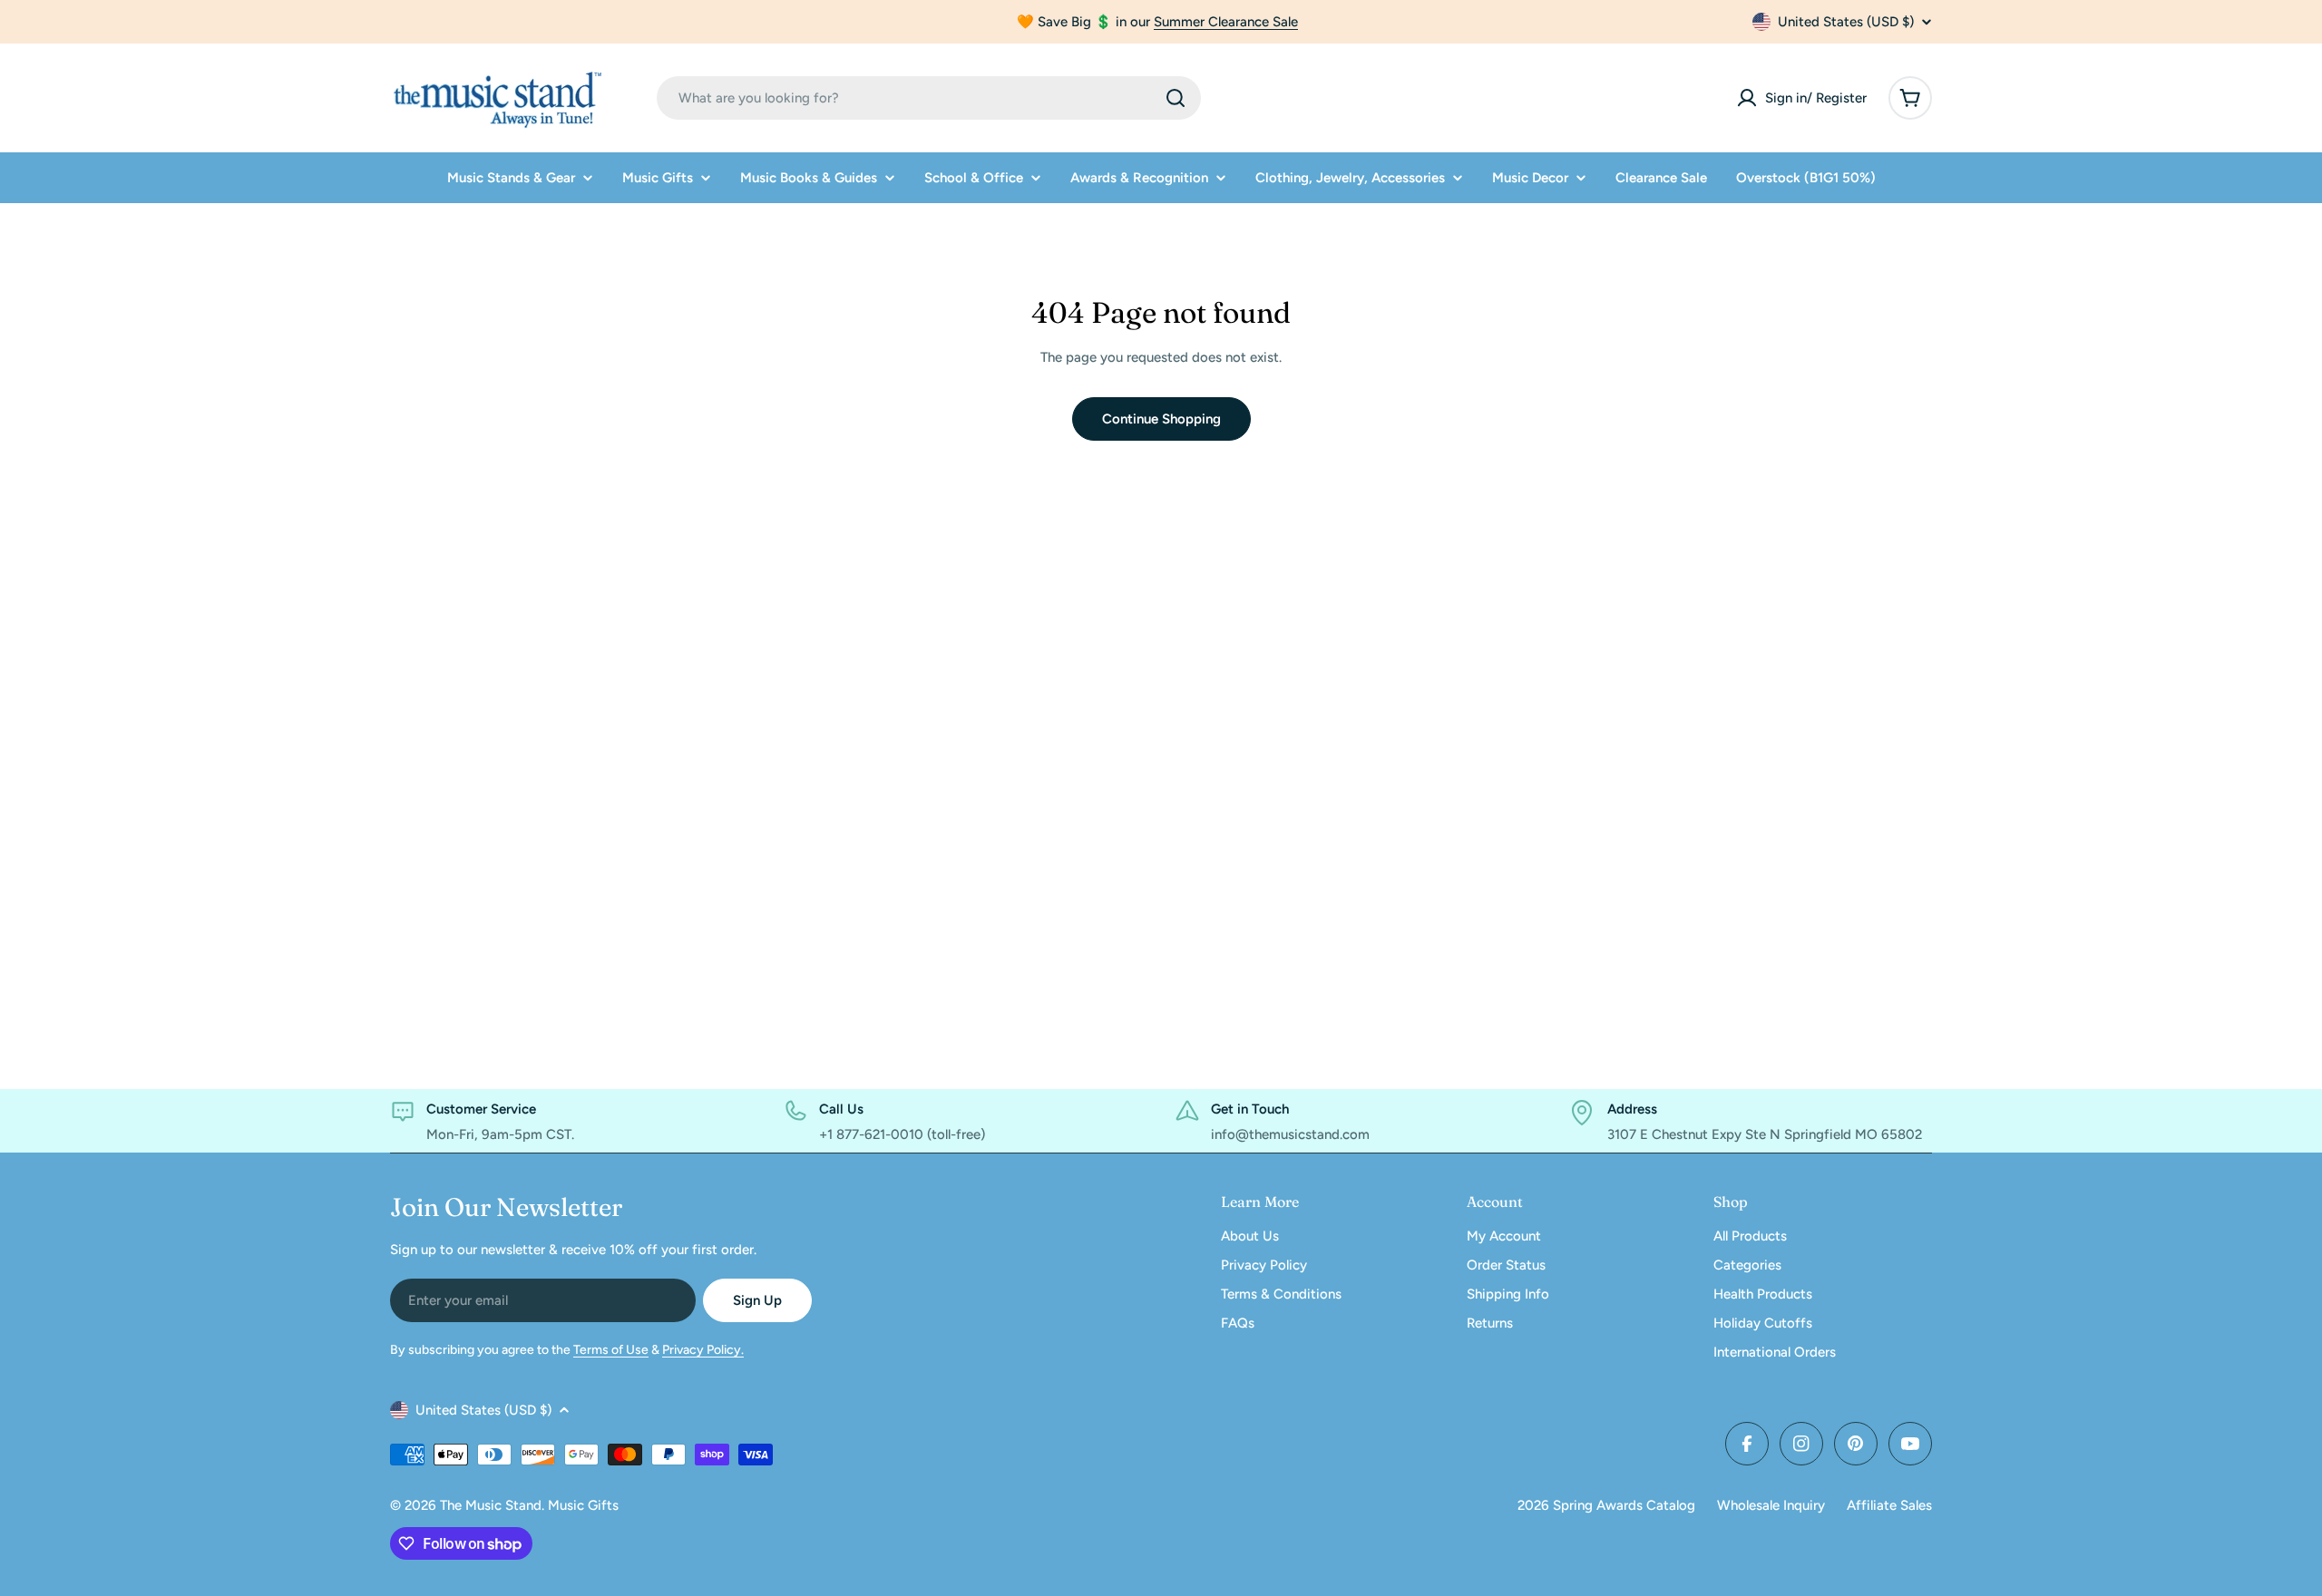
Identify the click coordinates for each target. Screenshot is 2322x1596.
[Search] (1176, 98)
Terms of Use (611, 1350)
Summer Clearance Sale (1226, 22)
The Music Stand (491, 1505)
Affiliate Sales (1889, 1505)
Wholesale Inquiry (1771, 1505)
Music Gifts (583, 1505)
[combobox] (929, 98)
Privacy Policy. (703, 1350)
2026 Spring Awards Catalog (1606, 1505)
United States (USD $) (1846, 22)
